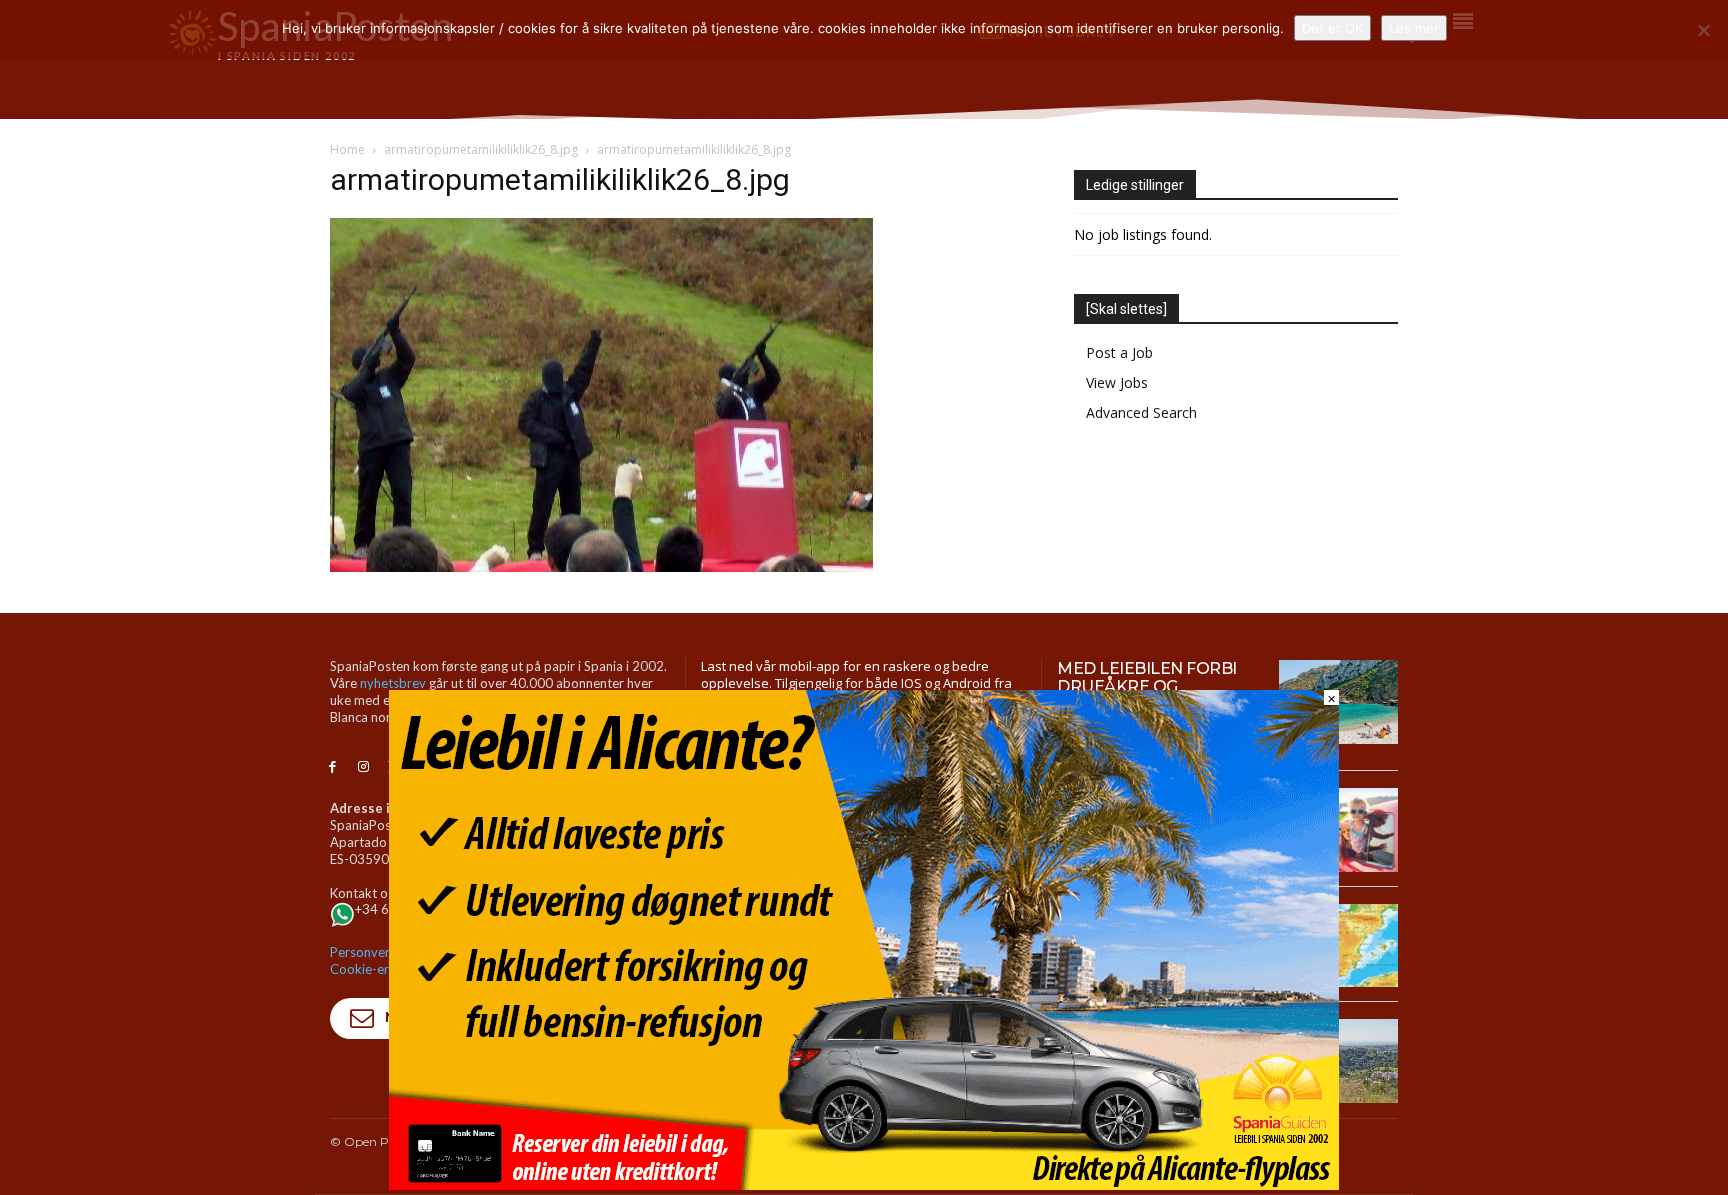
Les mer (1414, 28)
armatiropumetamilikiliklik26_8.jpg (481, 149)
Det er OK (1332, 28)
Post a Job (1119, 352)
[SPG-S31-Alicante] (864, 1184)
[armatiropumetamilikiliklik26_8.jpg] (601, 566)
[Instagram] (363, 767)
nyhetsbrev (393, 683)
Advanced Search (1141, 412)
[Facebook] (332, 767)
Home (347, 149)
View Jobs (1117, 382)
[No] (1703, 30)
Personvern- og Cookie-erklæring (381, 960)
